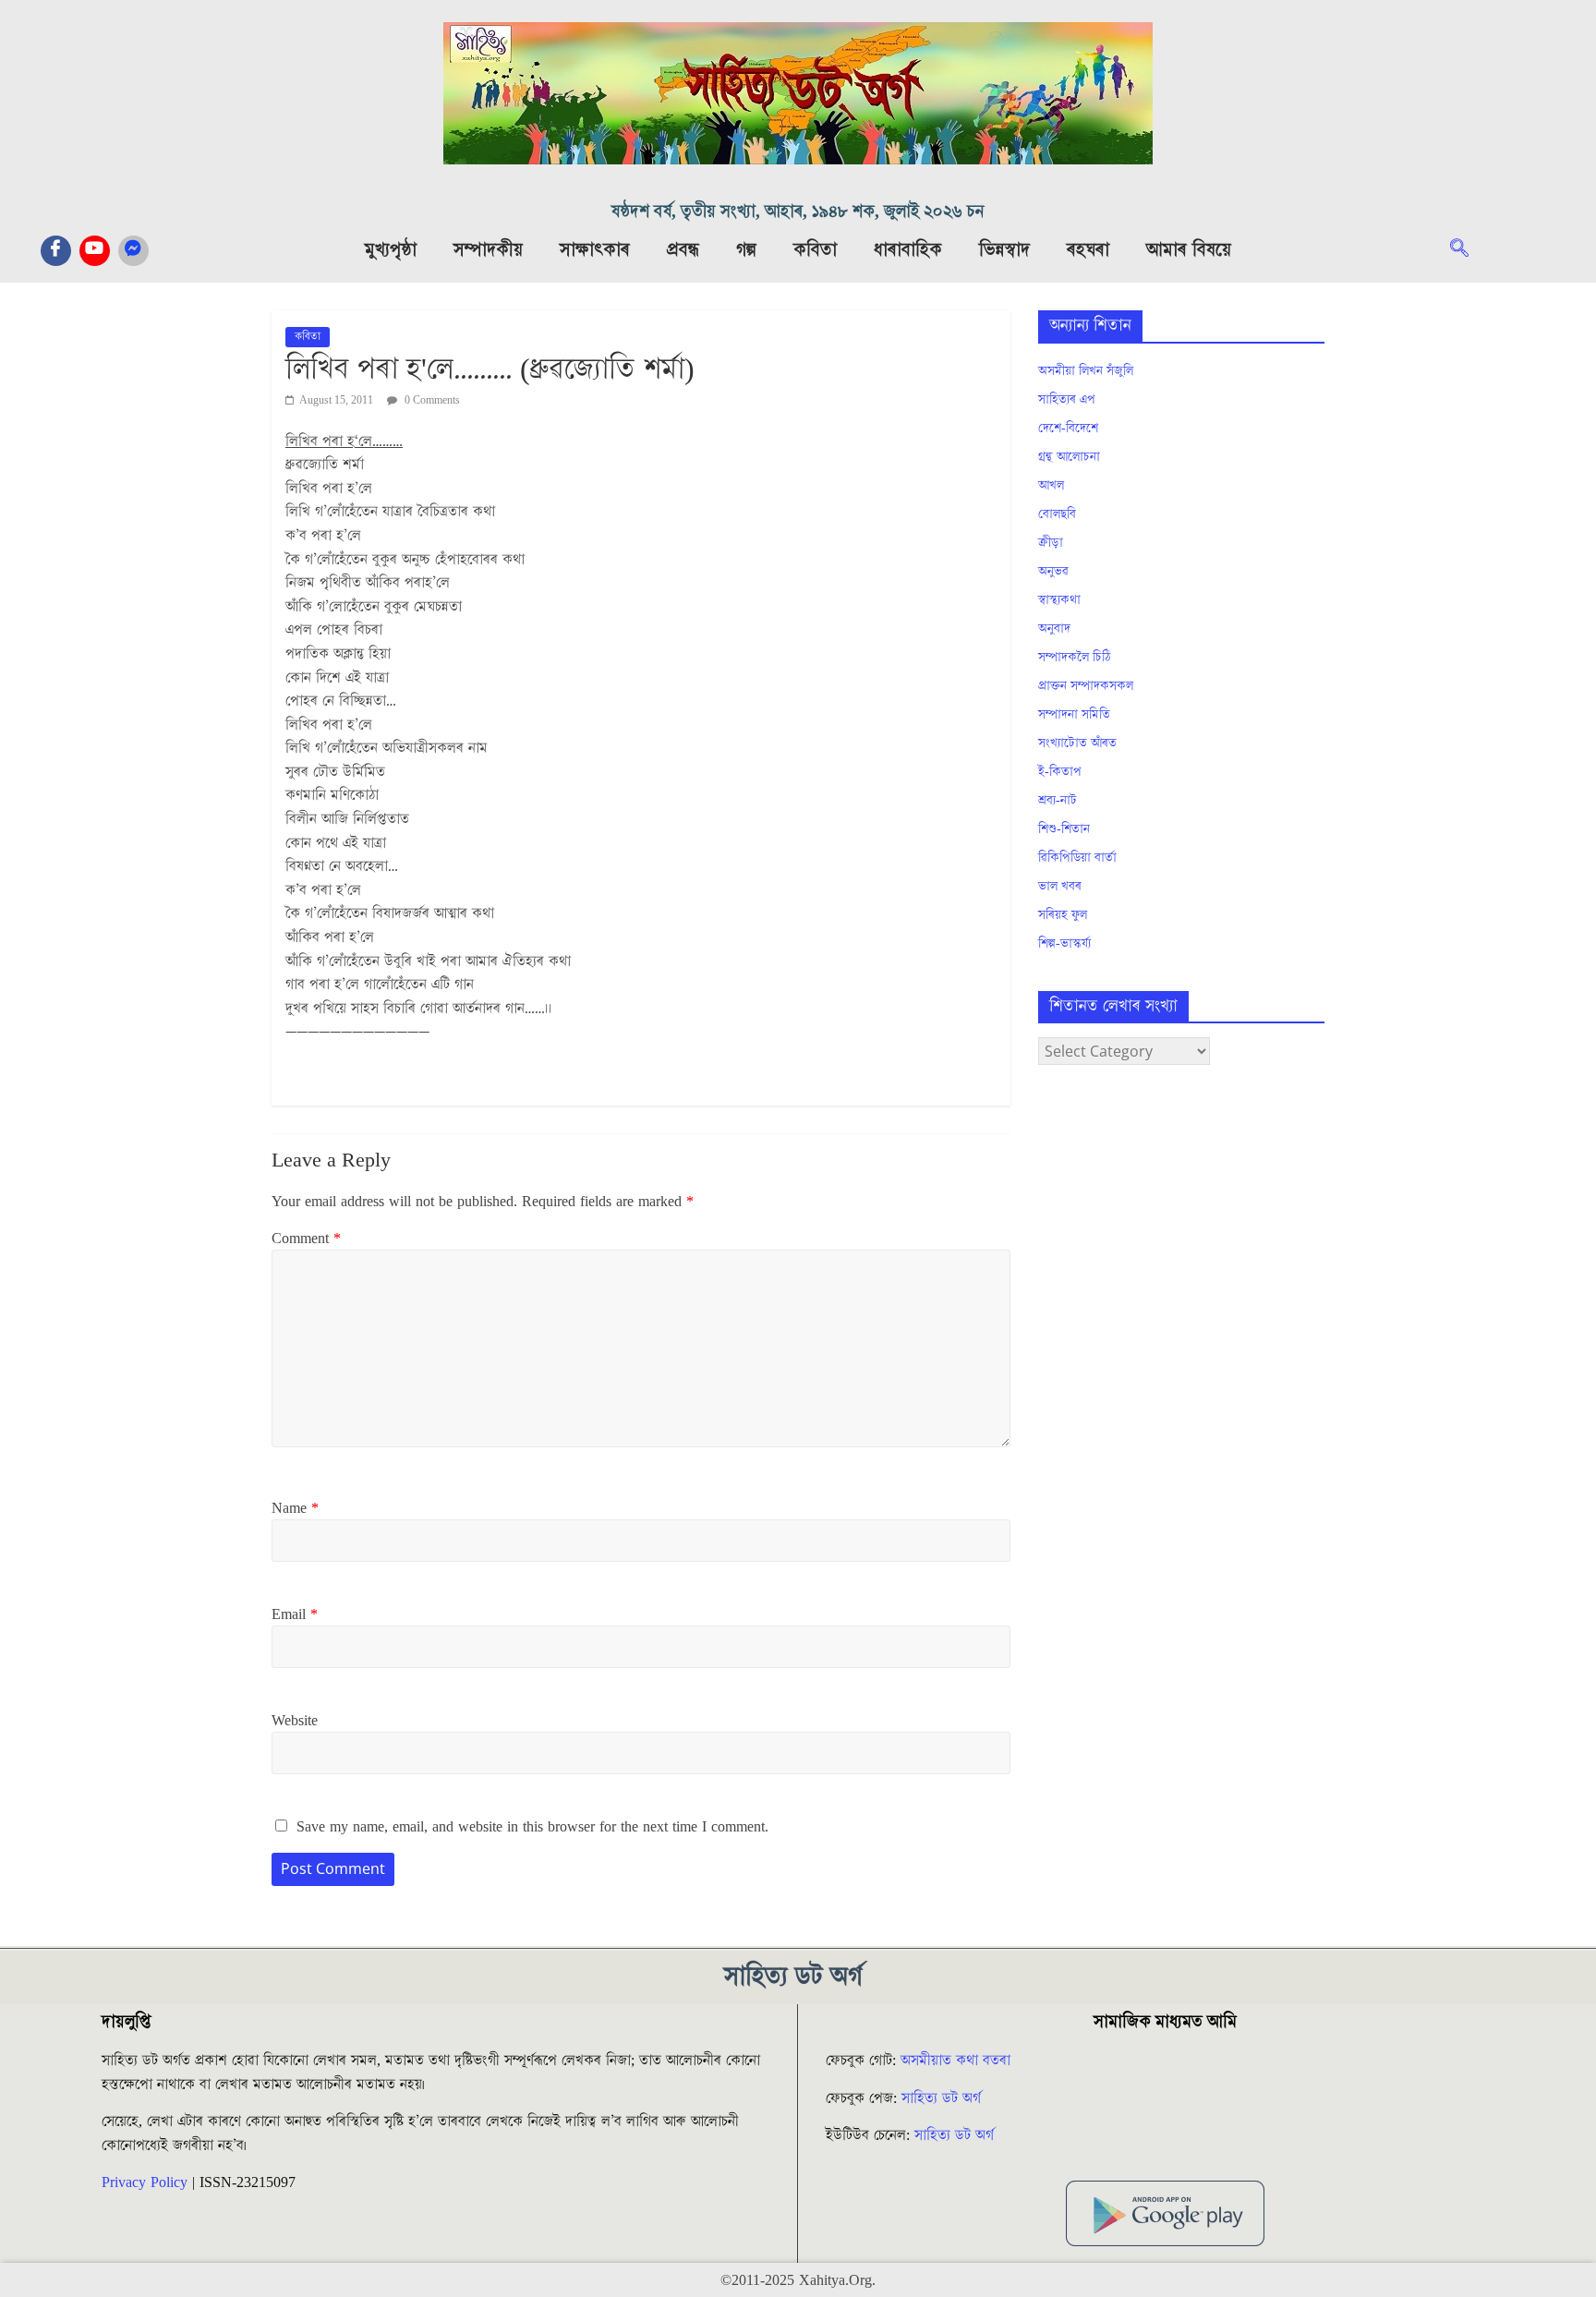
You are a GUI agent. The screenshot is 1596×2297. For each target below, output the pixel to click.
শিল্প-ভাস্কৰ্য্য (1064, 944)
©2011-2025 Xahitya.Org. (798, 2280)
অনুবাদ (1054, 629)
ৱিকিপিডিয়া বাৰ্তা (1077, 858)
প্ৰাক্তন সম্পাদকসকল (1086, 686)
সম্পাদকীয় (488, 250)
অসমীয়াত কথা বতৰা (958, 2061)
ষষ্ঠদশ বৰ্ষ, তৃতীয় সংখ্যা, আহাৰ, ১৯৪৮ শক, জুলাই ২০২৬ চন (798, 212)
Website (295, 1721)
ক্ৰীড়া (1051, 543)
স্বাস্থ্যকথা (1059, 600)
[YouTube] (95, 251)
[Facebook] (56, 251)
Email (295, 1614)
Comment (306, 1239)
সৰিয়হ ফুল (1063, 915)
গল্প (746, 250)
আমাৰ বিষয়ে (1189, 250)
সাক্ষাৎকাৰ (595, 250)
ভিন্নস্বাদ (1004, 250)
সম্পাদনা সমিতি (1074, 715)
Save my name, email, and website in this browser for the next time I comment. (532, 1827)
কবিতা (815, 250)
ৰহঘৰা (1088, 250)
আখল (1051, 486)
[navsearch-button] (1469, 250)
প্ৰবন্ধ (683, 250)
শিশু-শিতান (1064, 829)
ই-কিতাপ (1060, 772)
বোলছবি (1057, 514)
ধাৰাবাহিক (908, 250)
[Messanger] (133, 251)
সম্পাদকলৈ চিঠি (1074, 658)
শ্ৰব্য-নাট (1058, 801)
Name (295, 1508)
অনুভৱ (1053, 572)
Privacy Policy (145, 2182)
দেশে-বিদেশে (1068, 429)
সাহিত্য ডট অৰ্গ (941, 2098)
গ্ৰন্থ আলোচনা (1069, 457)
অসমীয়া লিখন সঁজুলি (1086, 371)
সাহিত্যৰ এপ (1067, 400)
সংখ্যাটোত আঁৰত (1077, 744)
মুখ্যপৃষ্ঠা (391, 250)
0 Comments (431, 400)
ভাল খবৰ (1060, 887)
